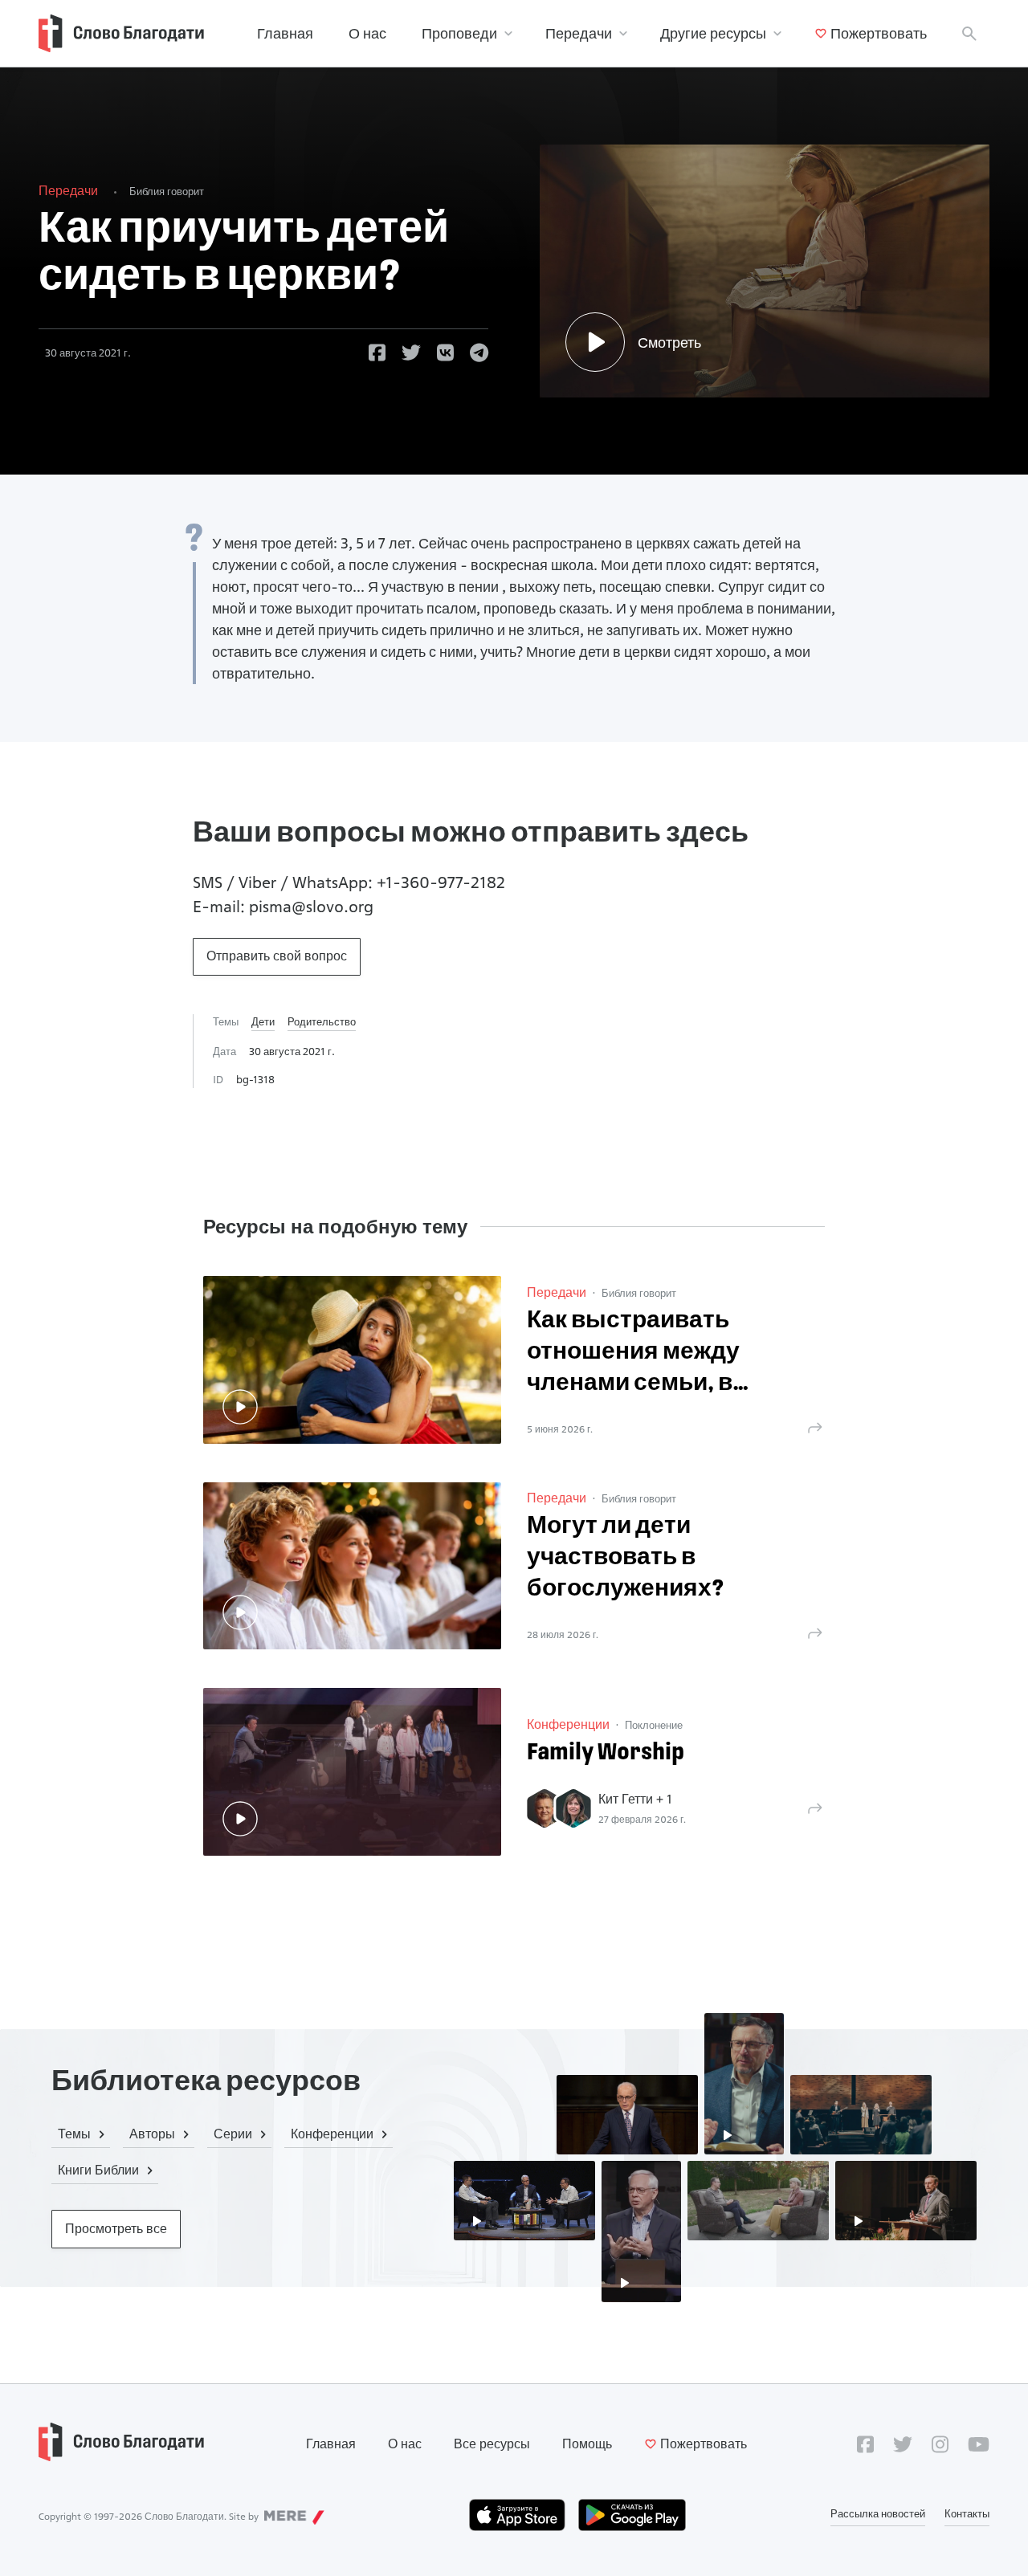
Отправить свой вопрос (277, 956)
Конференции (568, 1724)
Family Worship (606, 1753)
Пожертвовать (879, 33)
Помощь (587, 2444)
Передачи (579, 33)
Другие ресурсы (713, 33)
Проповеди (459, 33)
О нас (367, 33)
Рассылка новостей (878, 2513)
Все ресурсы (492, 2444)
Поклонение (654, 1725)
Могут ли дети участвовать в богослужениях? (626, 1558)
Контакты (967, 2513)
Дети (263, 1021)
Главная (285, 33)
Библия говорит (167, 191)
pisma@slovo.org (311, 907)
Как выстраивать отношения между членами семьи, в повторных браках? (643, 1354)
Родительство (322, 1021)
